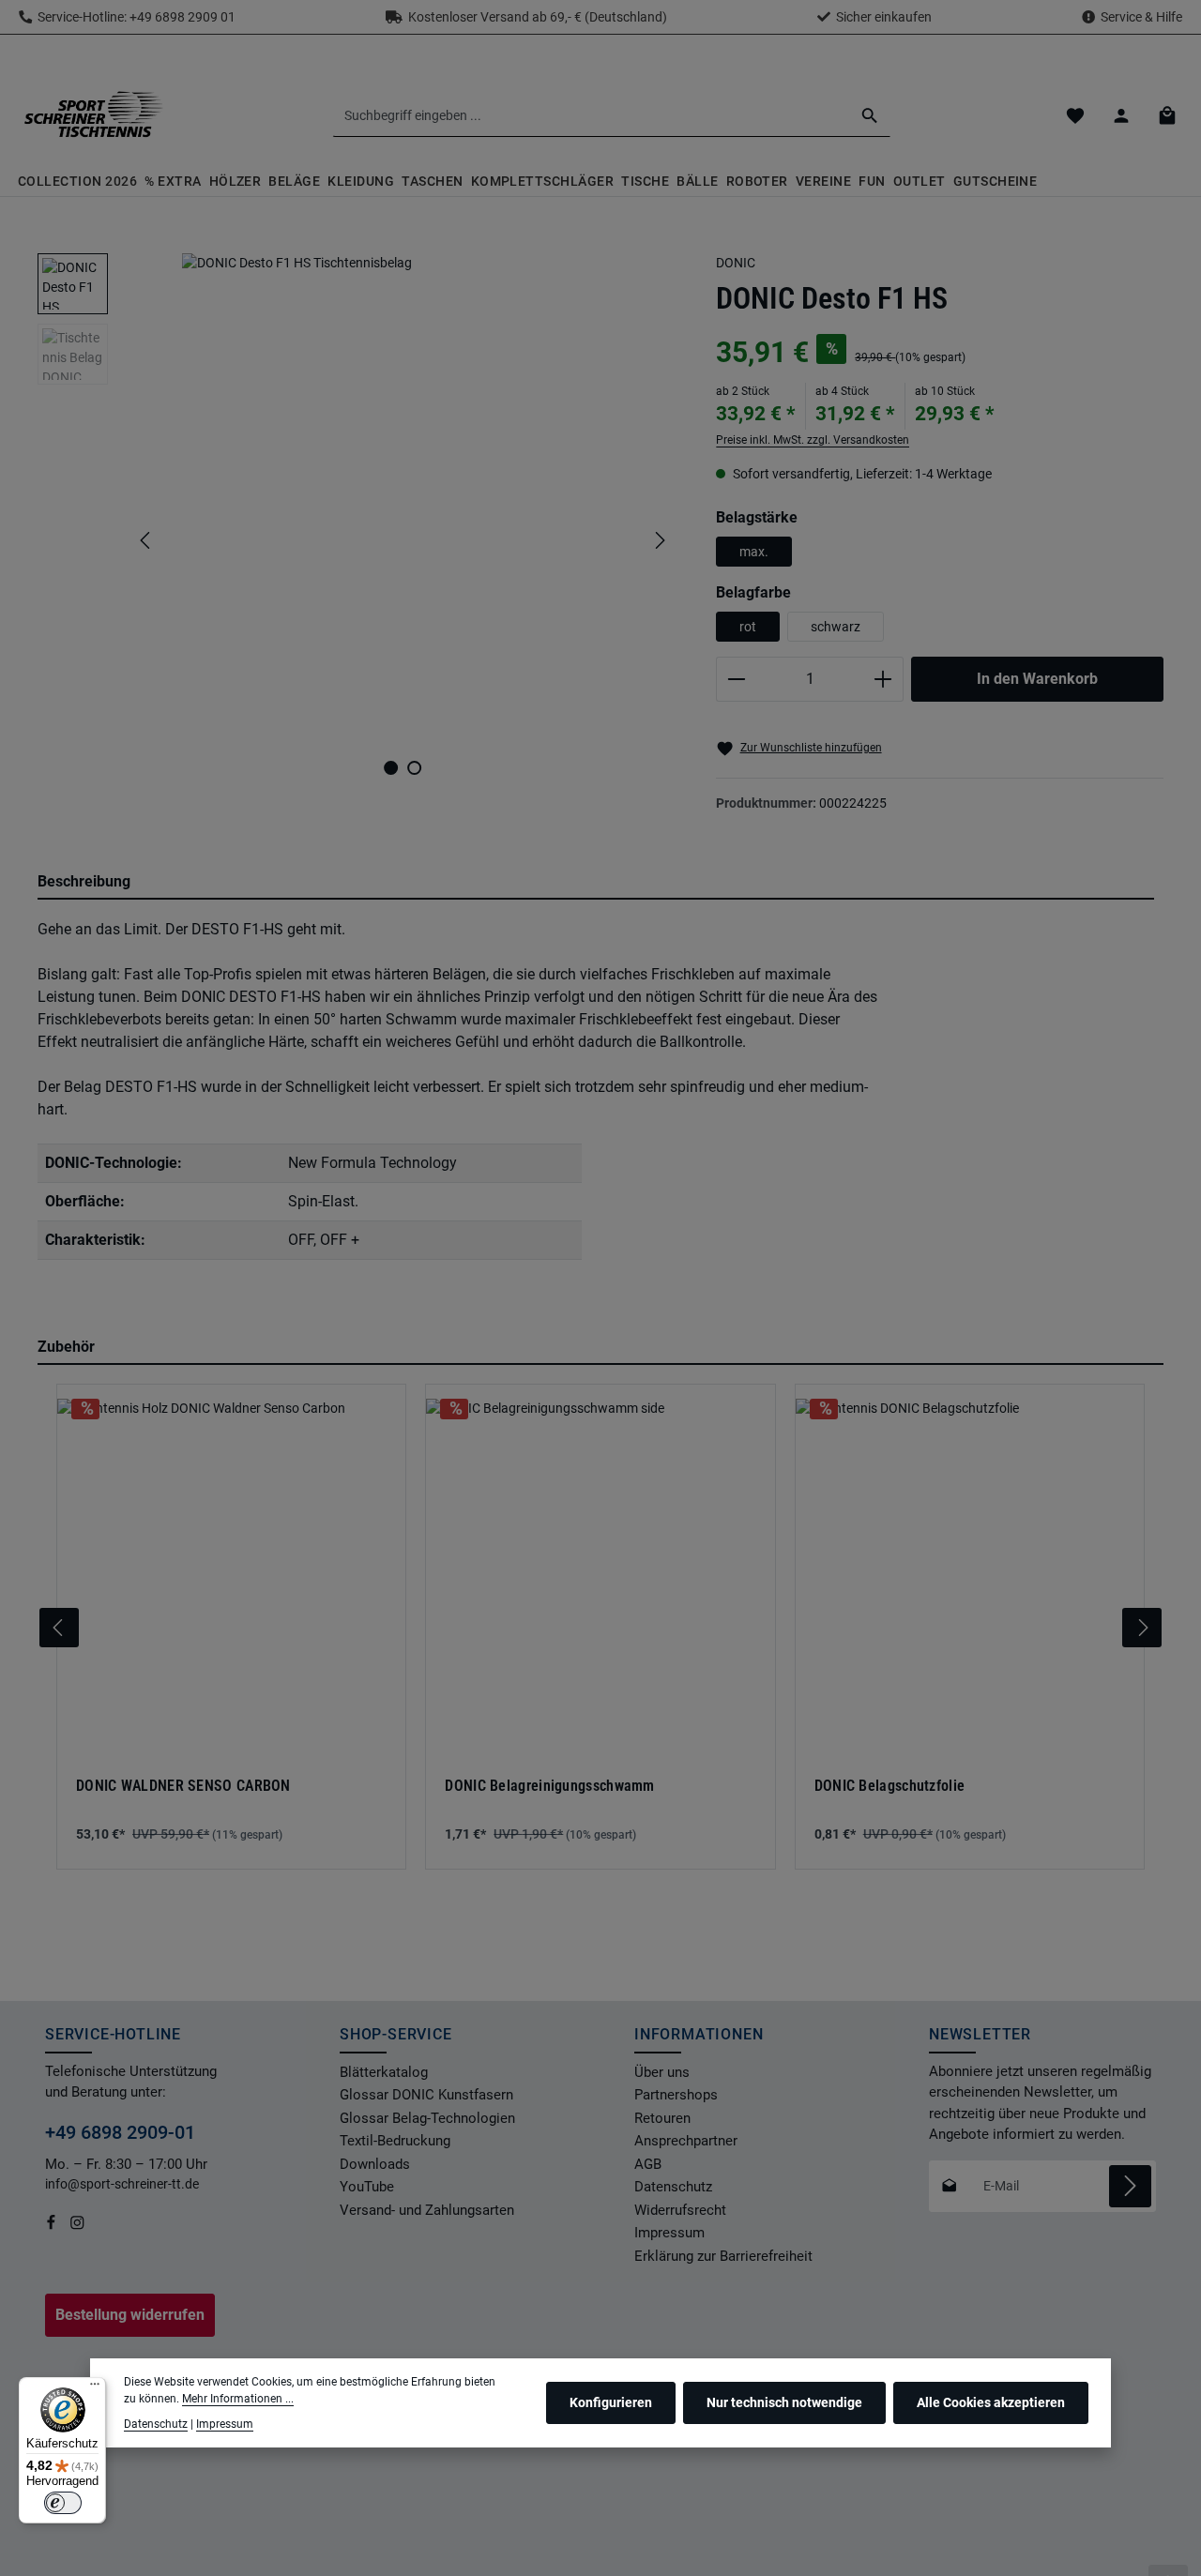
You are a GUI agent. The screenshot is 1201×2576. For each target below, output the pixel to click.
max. (754, 552)
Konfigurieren (611, 2402)
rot (748, 627)
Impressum (669, 2233)
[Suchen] (870, 115)
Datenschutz (673, 2187)
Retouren (662, 2118)
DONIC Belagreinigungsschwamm (549, 1786)
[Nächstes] (659, 540)
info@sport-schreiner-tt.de (123, 2184)
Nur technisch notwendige (784, 2402)
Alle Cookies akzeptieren (991, 2402)
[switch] (63, 2503)
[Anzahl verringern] (736, 679)
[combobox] (592, 115)
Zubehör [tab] (66, 1347)
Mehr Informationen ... (238, 2399)
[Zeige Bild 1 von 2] (391, 768)
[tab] (596, 883)
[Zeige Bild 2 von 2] (414, 768)
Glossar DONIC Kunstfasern (426, 2095)
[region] (358, 540)
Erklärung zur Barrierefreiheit (723, 2256)
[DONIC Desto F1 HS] (402, 497)
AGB (648, 2164)
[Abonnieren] (1130, 2186)
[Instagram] (77, 2226)
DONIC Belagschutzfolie (890, 1786)
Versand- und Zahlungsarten (427, 2210)
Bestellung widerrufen (130, 2315)
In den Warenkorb (1037, 679)
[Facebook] (53, 2226)
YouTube (367, 2187)
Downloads (375, 2164)
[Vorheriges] (146, 540)
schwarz (836, 627)
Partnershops (676, 2095)
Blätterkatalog (384, 2072)
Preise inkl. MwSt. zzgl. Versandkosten (813, 440)
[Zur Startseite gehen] (93, 115)
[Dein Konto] (1121, 116)
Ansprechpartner (686, 2141)
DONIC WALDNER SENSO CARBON (183, 1786)
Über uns (662, 2072)
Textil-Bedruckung (395, 2141)
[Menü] (95, 2388)
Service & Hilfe (1141, 17)
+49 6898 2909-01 (120, 2132)
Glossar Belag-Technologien (427, 2118)
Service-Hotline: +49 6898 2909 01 (134, 17)
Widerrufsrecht (680, 2210)
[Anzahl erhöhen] (883, 679)
